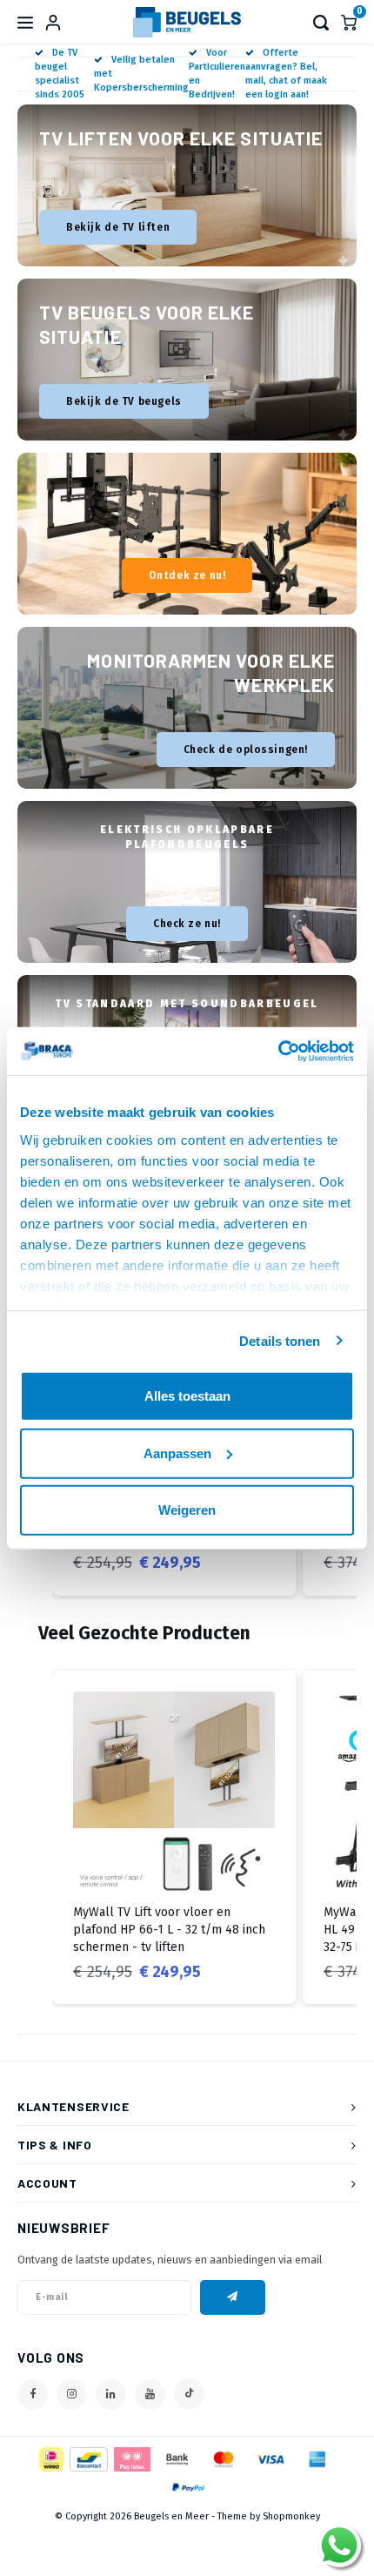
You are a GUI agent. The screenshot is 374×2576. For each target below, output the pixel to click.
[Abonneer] (233, 2297)
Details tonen (280, 1340)
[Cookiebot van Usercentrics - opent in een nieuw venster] (278, 1051)
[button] (35, 1838)
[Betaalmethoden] (50, 2458)
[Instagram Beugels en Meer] (72, 2394)
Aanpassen (177, 1453)
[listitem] (174, 1838)
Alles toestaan (187, 1396)
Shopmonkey (291, 2516)
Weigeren (187, 1510)
